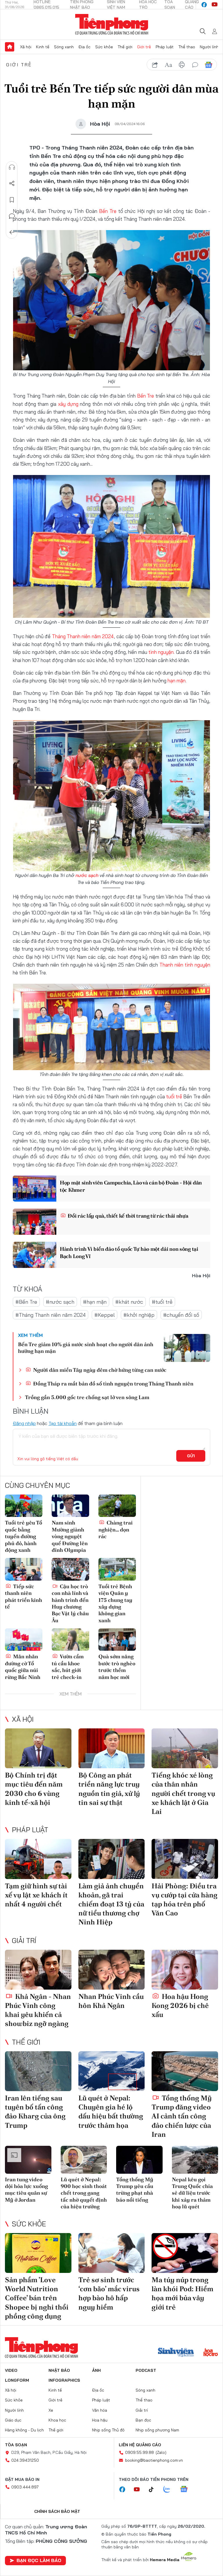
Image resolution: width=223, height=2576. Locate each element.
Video (11, 2370)
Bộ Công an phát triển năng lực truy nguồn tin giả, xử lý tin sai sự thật (109, 1789)
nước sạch (87, 875)
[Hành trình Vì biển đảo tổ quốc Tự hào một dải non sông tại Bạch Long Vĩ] (35, 1255)
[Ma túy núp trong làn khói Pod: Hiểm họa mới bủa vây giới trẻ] (185, 2253)
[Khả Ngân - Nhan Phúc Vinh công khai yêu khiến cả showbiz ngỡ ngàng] (38, 1970)
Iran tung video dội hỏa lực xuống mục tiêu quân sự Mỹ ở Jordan (26, 2190)
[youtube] (215, 5)
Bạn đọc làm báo (39, 2560)
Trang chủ (10, 47)
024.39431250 (25, 2460)
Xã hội (26, 47)
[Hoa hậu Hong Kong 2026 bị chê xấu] (185, 1970)
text (168, 65)
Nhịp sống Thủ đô (108, 2430)
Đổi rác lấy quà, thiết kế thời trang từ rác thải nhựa (128, 1216)
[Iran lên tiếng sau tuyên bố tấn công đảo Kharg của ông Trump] (38, 2071)
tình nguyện (161, 652)
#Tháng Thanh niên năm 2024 (51, 1315)
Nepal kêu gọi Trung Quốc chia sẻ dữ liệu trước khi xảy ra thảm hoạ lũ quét (192, 2193)
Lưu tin (12, 200)
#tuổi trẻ (162, 1302)
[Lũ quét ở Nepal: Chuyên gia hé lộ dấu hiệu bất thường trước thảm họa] (112, 2071)
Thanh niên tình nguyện (185, 965)
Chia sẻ (12, 184)
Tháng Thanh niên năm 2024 (82, 636)
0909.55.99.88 (140, 2452)
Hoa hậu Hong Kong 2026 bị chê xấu (180, 2005)
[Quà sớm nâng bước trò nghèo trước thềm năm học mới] (117, 1640)
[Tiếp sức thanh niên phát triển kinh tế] (24, 1569)
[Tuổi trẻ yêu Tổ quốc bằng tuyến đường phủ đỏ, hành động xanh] (24, 1506)
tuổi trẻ (174, 1096)
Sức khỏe (104, 47)
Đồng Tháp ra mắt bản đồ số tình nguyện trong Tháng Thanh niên (113, 1384)
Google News (208, 65)
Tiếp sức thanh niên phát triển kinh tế (24, 1596)
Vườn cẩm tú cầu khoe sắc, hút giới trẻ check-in (68, 1667)
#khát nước (129, 1302)
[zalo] (170, 2490)
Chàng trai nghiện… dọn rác (116, 1529)
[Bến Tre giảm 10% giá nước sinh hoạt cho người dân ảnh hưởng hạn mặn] (187, 1348)
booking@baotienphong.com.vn (154, 2460)
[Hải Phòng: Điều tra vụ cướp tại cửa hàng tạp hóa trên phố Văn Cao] (185, 1859)
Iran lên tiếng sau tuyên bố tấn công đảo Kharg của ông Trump (35, 2112)
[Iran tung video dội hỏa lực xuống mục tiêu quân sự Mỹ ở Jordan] (28, 2160)
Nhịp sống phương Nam (157, 2430)
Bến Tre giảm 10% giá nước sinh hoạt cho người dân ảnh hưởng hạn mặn (86, 1348)
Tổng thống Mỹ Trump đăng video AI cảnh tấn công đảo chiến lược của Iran (182, 2116)
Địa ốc (84, 47)
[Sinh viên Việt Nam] (176, 2353)
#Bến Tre (26, 1302)
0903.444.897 (25, 2487)
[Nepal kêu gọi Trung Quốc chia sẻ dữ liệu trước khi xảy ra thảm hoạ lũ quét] (195, 2160)
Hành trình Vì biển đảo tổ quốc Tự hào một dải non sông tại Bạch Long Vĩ (129, 1253)
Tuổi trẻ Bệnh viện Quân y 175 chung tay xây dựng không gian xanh (115, 1603)
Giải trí (24, 1940)
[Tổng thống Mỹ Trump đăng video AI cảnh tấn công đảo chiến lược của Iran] (185, 2071)
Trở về (12, 232)
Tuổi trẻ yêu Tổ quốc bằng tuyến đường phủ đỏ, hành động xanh (24, 1536)
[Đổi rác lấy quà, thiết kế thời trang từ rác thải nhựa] (35, 1222)
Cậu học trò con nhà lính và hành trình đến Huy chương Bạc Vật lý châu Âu (70, 1603)
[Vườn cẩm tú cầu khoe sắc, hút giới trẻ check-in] (70, 1640)
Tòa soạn (16, 2445)
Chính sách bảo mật (57, 2511)
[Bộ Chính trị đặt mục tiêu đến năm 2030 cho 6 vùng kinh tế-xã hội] (38, 1748)
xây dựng (68, 404)
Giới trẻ (144, 47)
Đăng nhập (24, 1423)
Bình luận (12, 216)
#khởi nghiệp (139, 1315)
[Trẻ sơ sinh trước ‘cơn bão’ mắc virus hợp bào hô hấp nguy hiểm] (112, 2253)
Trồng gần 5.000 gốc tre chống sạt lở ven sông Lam (87, 1397)
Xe (51, 2410)
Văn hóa (100, 2410)
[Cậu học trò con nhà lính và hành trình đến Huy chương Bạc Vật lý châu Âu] (70, 1569)
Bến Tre (108, 211)
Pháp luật (165, 47)
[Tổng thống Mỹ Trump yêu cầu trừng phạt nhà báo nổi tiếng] (139, 2160)
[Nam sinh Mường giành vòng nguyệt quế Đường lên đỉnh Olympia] (70, 1506)
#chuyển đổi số (181, 1315)
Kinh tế (43, 47)
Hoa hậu (100, 2420)
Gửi (191, 1456)
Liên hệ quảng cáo (140, 2445)
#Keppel (105, 1315)
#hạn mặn (95, 1302)
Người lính (209, 47)
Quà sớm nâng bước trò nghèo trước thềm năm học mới (117, 1667)
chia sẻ (155, 65)
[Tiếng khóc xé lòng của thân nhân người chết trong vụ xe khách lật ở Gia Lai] (185, 1748)
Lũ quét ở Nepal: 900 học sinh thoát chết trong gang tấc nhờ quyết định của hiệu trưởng (84, 2193)
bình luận (195, 65)
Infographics (64, 2380)
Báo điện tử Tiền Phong (112, 24)
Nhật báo (59, 2370)
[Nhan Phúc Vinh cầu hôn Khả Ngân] (112, 1970)
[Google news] (187, 2490)
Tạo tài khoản (63, 1423)
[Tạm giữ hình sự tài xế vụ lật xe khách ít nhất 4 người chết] (38, 1859)
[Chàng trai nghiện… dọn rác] (117, 1506)
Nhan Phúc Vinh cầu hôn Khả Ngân (111, 2001)
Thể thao (187, 47)
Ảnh (96, 2370)
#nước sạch (60, 1302)
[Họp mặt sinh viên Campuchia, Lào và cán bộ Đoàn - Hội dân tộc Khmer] (35, 1189)
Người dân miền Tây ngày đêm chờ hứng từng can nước (99, 1370)
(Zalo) (161, 2452)
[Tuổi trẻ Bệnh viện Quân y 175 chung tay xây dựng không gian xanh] (117, 1569)
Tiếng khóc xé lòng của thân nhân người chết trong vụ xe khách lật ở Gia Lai (183, 1793)
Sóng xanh (64, 47)
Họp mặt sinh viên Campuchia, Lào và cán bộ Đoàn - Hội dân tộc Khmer (131, 1186)
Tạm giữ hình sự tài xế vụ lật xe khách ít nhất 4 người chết (36, 1895)
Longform (17, 2380)
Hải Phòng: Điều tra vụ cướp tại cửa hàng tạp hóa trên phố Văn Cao (185, 1900)
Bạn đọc (143, 2420)
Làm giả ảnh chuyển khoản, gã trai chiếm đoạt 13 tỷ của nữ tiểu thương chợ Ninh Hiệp (111, 1904)
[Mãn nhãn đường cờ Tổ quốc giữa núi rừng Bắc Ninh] (24, 1640)
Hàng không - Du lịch (24, 2430)
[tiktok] (154, 2490)
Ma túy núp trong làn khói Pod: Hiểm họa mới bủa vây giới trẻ (182, 2293)
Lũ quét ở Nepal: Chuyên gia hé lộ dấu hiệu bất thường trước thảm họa (111, 2112)
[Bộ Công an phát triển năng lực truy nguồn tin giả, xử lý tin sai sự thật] (112, 1748)
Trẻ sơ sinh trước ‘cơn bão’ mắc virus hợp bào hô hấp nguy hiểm (109, 2293)
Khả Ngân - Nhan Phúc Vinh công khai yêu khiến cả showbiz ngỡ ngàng (38, 2010)
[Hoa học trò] (211, 2353)
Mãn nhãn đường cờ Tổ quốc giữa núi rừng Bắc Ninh (23, 1667)
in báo (182, 65)
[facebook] (204, 5)
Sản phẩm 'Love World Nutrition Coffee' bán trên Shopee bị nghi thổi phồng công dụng (37, 2298)
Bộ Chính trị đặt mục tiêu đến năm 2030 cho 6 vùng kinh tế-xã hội (34, 1789)
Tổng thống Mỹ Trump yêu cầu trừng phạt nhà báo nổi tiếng (135, 2190)
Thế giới (125, 47)
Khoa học (57, 2420)
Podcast (146, 2370)
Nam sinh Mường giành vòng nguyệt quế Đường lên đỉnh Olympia (70, 1536)
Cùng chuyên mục (37, 1485)
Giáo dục (13, 2420)
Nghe (12, 167)
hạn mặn (177, 681)
